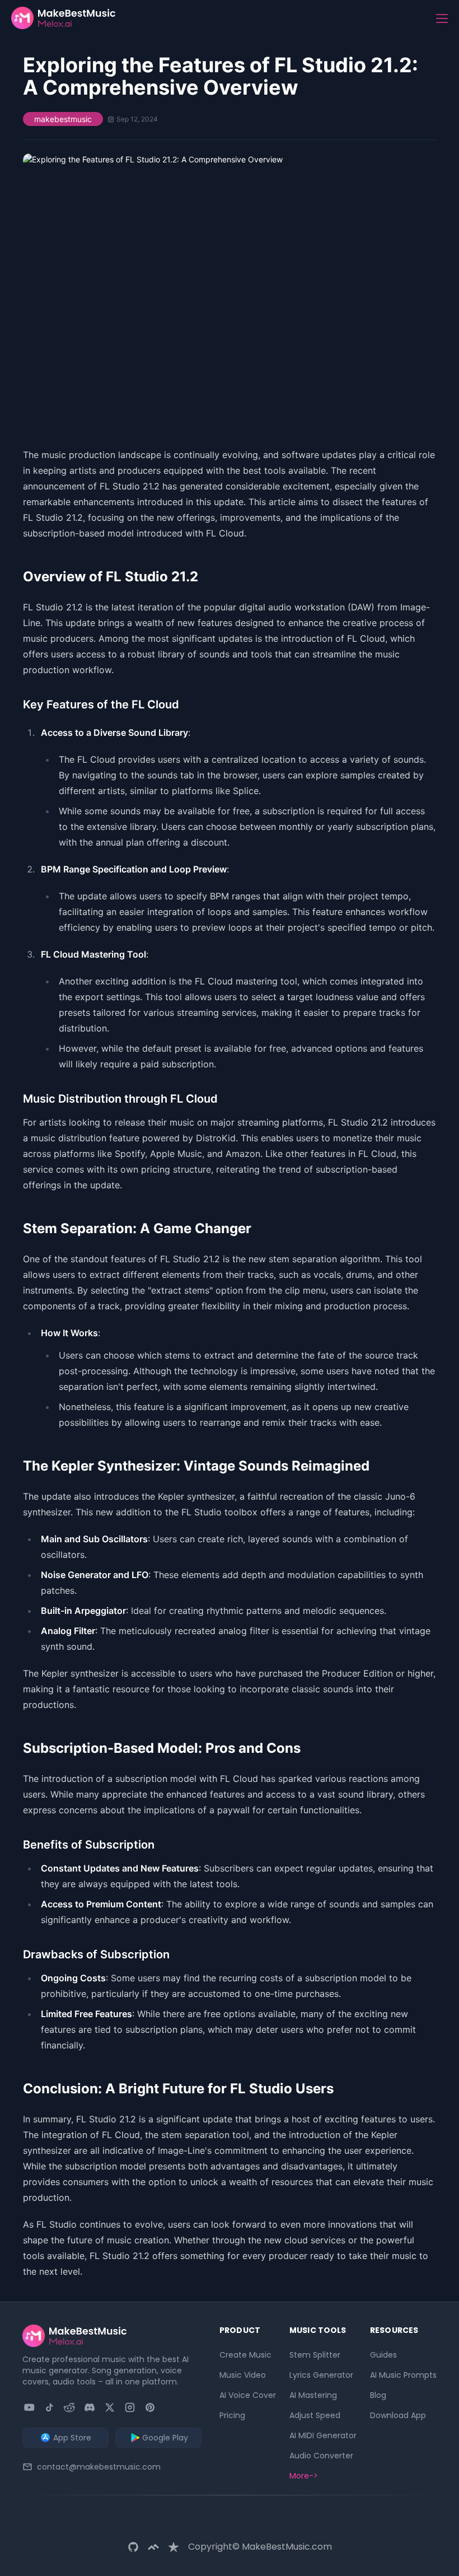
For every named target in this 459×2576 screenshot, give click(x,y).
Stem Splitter (315, 2355)
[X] (110, 2407)
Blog (378, 2395)
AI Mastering (313, 2395)
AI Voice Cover (248, 2395)
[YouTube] (29, 2407)
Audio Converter (321, 2456)
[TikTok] (49, 2407)
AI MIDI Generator (323, 2435)
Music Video (243, 2375)
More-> (304, 2476)
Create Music (245, 2355)
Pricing (232, 2415)
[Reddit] (69, 2407)
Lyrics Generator (321, 2375)
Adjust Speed (315, 2415)
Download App (398, 2415)
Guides (383, 2355)
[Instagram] (130, 2407)
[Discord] (90, 2407)
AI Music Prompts (403, 2375)
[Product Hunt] (150, 2407)
